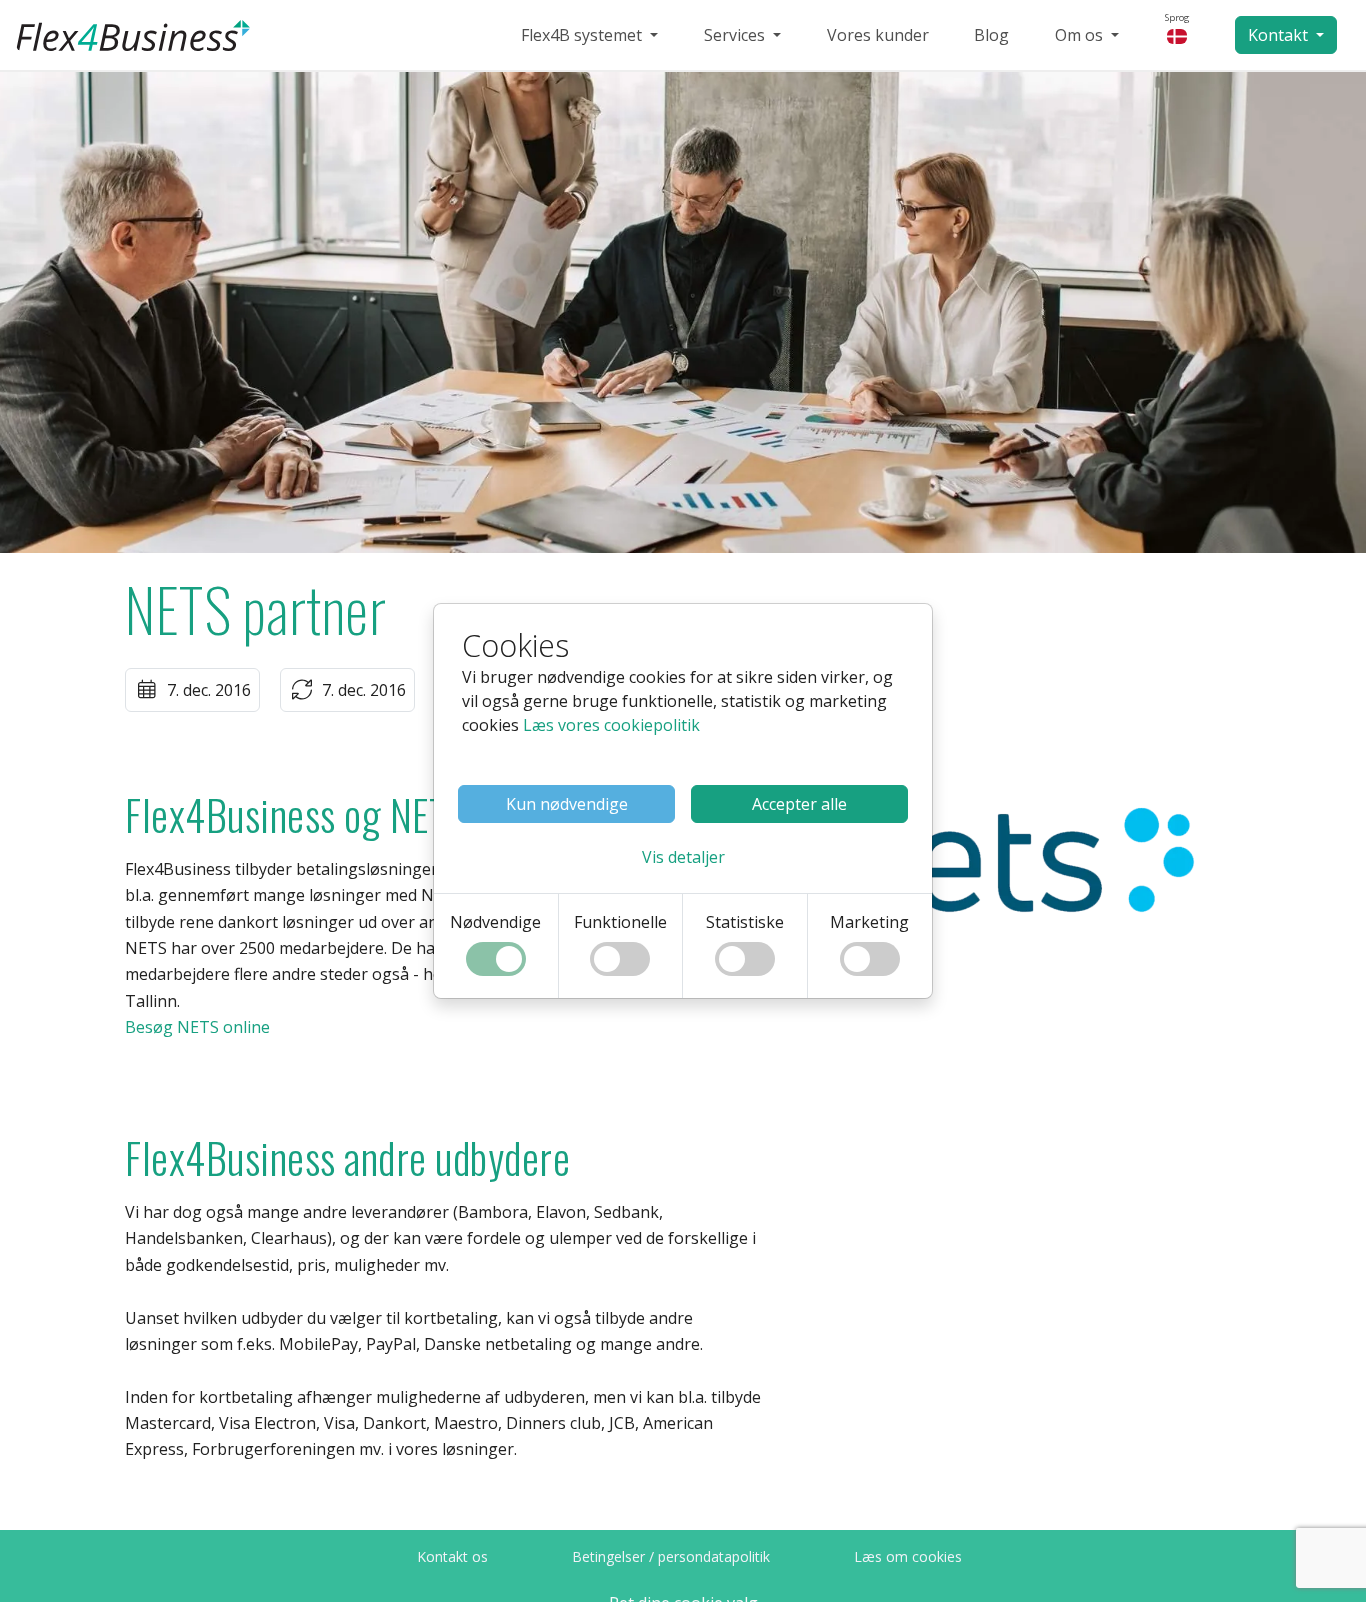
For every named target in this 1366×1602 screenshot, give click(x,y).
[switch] (496, 959)
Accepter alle (799, 804)
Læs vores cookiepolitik (611, 725)
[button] (683, 857)
